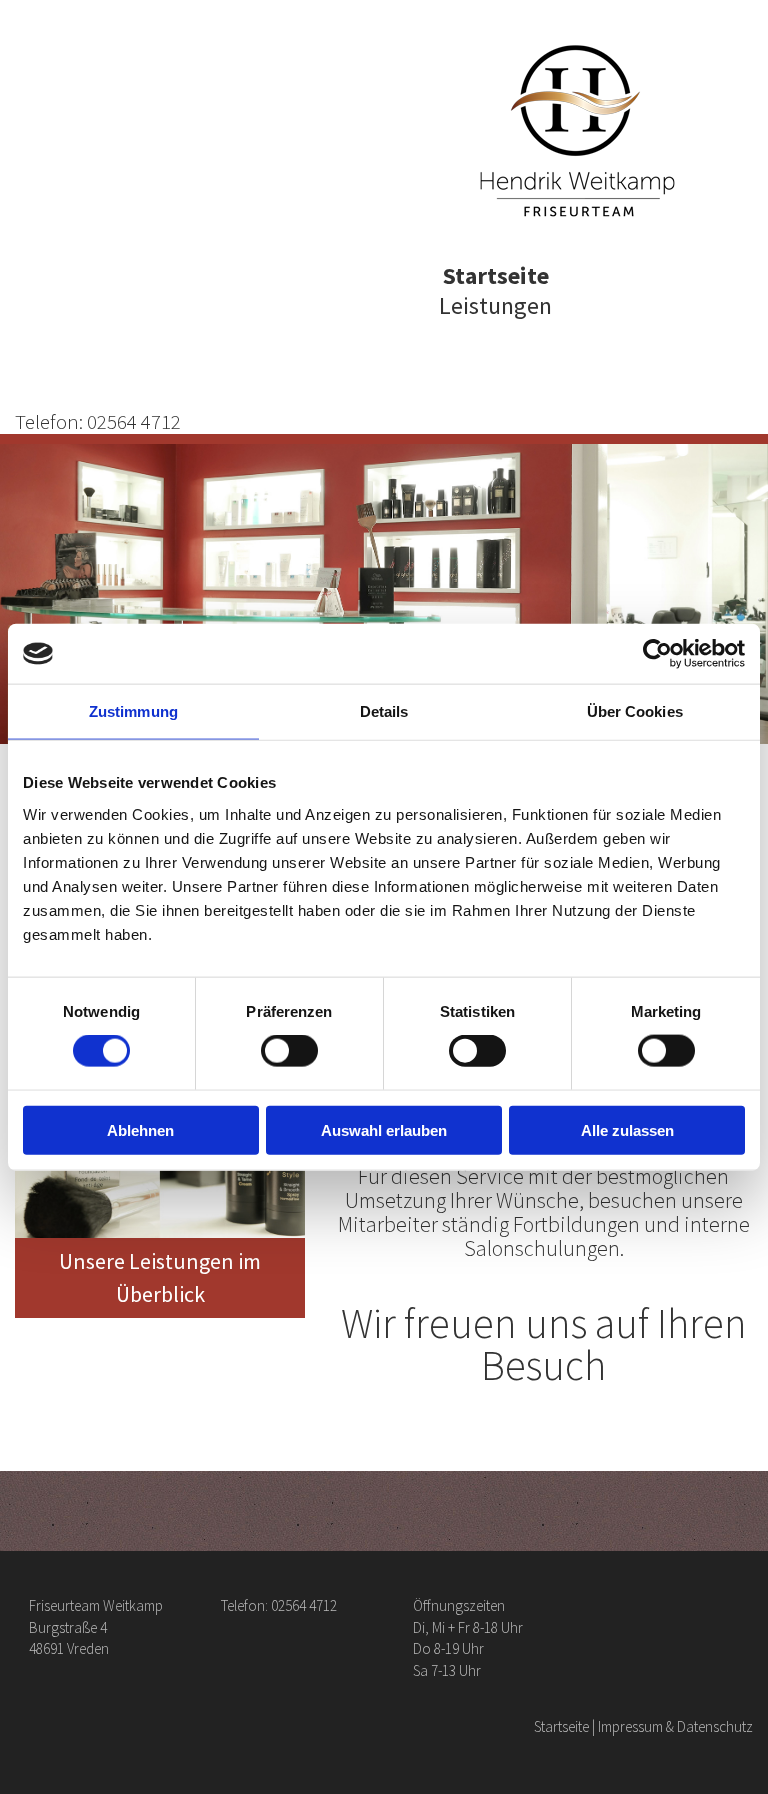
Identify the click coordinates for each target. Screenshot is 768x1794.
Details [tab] (384, 711)
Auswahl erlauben (384, 1129)
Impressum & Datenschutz (675, 1726)
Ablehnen (140, 1129)
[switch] (289, 1051)
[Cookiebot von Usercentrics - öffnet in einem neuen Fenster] (657, 654)
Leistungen (495, 305)
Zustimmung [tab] (133, 711)
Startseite (496, 275)
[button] (160, 1277)
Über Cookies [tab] (635, 711)
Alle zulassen (627, 1129)
